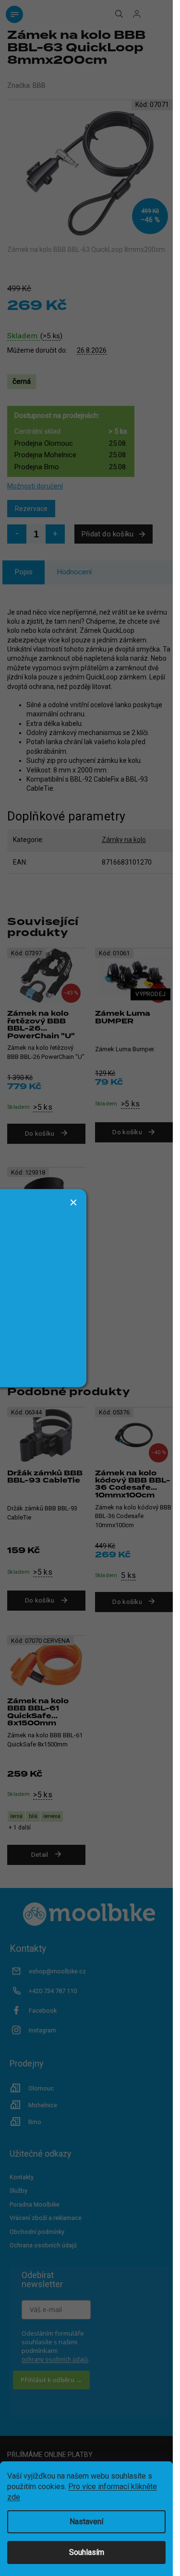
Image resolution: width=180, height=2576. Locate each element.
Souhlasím (87, 2552)
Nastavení (86, 2522)
